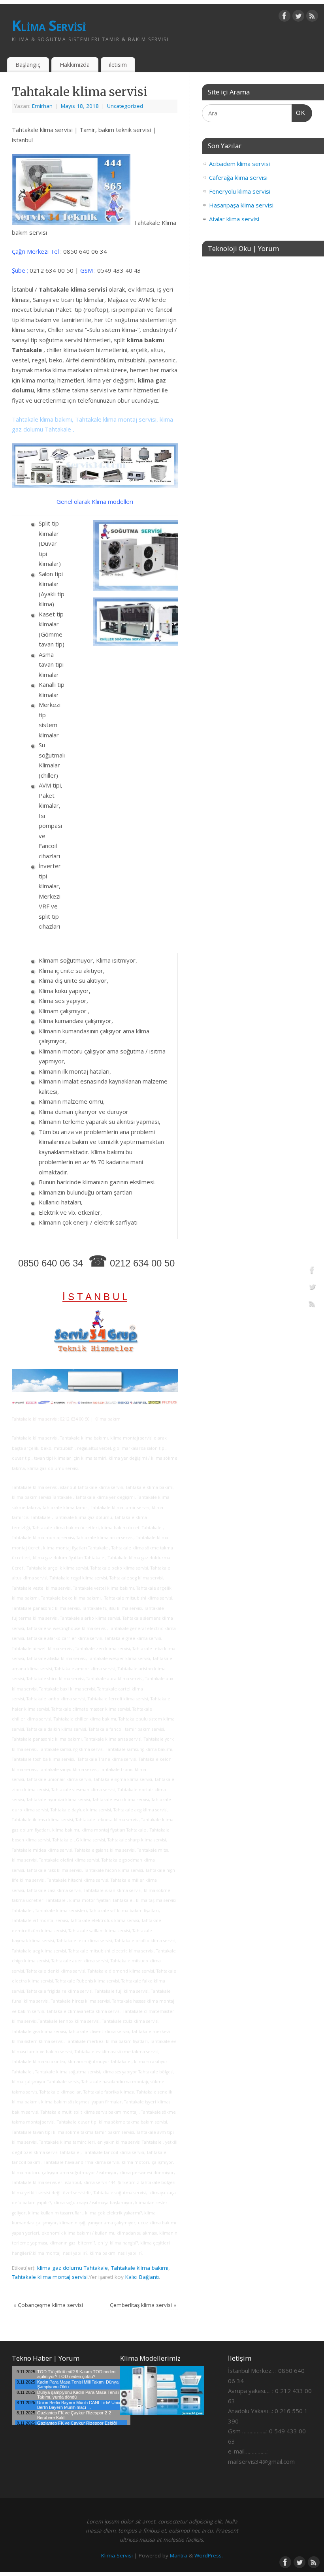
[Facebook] (284, 17)
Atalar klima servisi (234, 219)
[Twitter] (298, 17)
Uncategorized (125, 106)
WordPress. (209, 2555)
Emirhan (42, 106)
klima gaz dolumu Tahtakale (73, 2268)
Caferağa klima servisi (238, 177)
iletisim (118, 65)
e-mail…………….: (248, 2451)
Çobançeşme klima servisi (48, 2305)
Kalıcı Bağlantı (142, 2277)
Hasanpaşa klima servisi (241, 205)
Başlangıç (28, 65)
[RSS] (312, 17)
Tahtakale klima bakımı (140, 2268)
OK (299, 113)
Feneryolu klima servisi (240, 191)
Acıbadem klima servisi (239, 164)
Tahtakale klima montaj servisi (50, 2277)
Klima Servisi (49, 25)
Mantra (179, 2555)
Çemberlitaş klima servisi (143, 2305)
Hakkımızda (75, 65)
